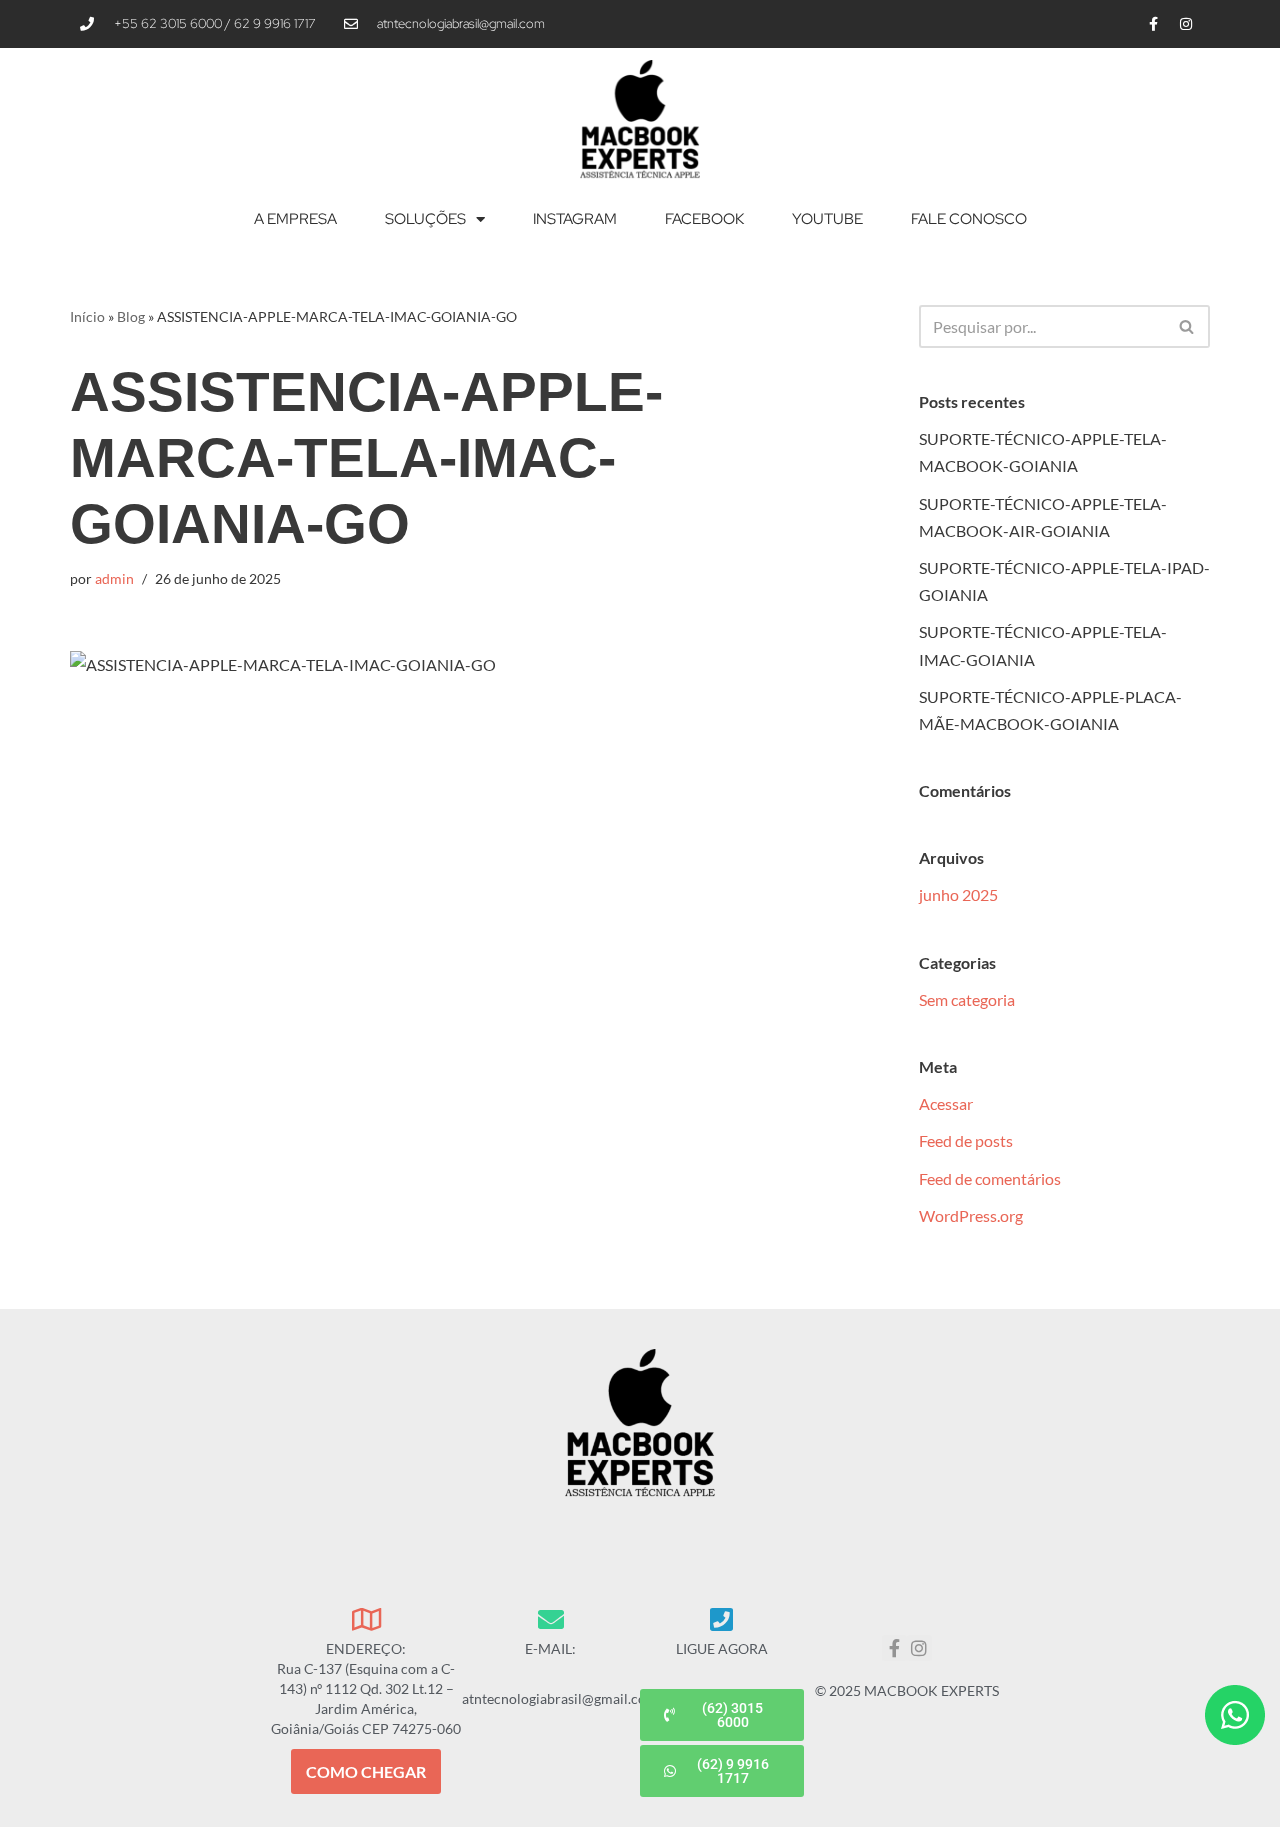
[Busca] (1187, 326)
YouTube (827, 219)
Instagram (575, 219)
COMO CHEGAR (366, 1771)
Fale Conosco (969, 219)
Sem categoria (967, 999)
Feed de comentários (990, 1178)
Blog (131, 316)
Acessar (946, 1103)
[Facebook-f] (1153, 24)
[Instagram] (1186, 24)
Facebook (704, 219)
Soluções (425, 219)
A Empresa (295, 219)
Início (87, 316)
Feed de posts (966, 1140)
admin (114, 578)
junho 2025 (958, 894)
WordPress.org (971, 1215)
